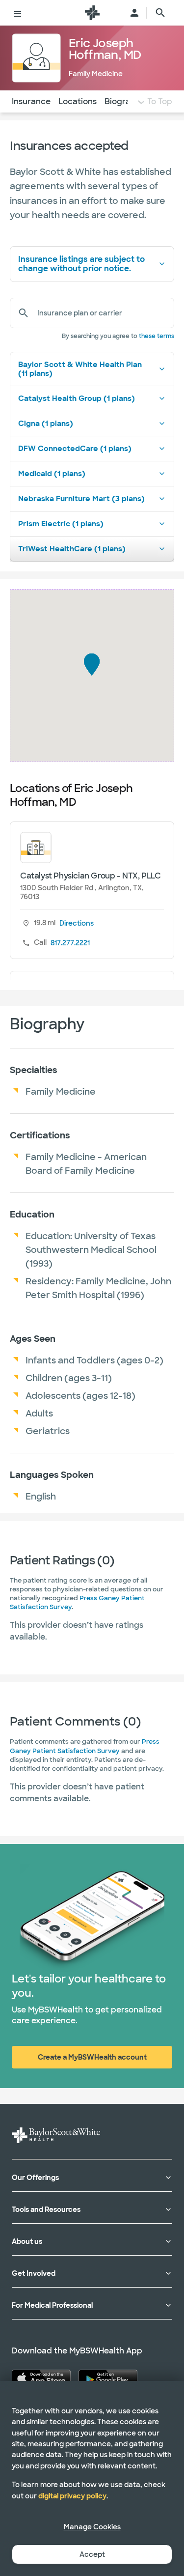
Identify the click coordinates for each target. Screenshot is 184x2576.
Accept (92, 2554)
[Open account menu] (134, 13)
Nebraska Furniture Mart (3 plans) (81, 499)
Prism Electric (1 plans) (61, 524)
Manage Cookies (92, 2527)
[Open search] (160, 13)
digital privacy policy (72, 2496)
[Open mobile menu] (18, 13)
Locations (78, 101)
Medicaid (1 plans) (52, 474)
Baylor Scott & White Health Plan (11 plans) (80, 369)
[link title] (92, 13)
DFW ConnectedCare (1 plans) (75, 449)
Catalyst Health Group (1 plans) (77, 398)
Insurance (31, 101)
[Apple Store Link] (41, 2378)
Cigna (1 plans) (46, 424)
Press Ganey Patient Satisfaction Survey (85, 1746)
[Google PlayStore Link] (108, 2378)
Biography (125, 101)
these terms (157, 336)
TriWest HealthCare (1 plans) (72, 549)
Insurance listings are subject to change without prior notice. (81, 264)
